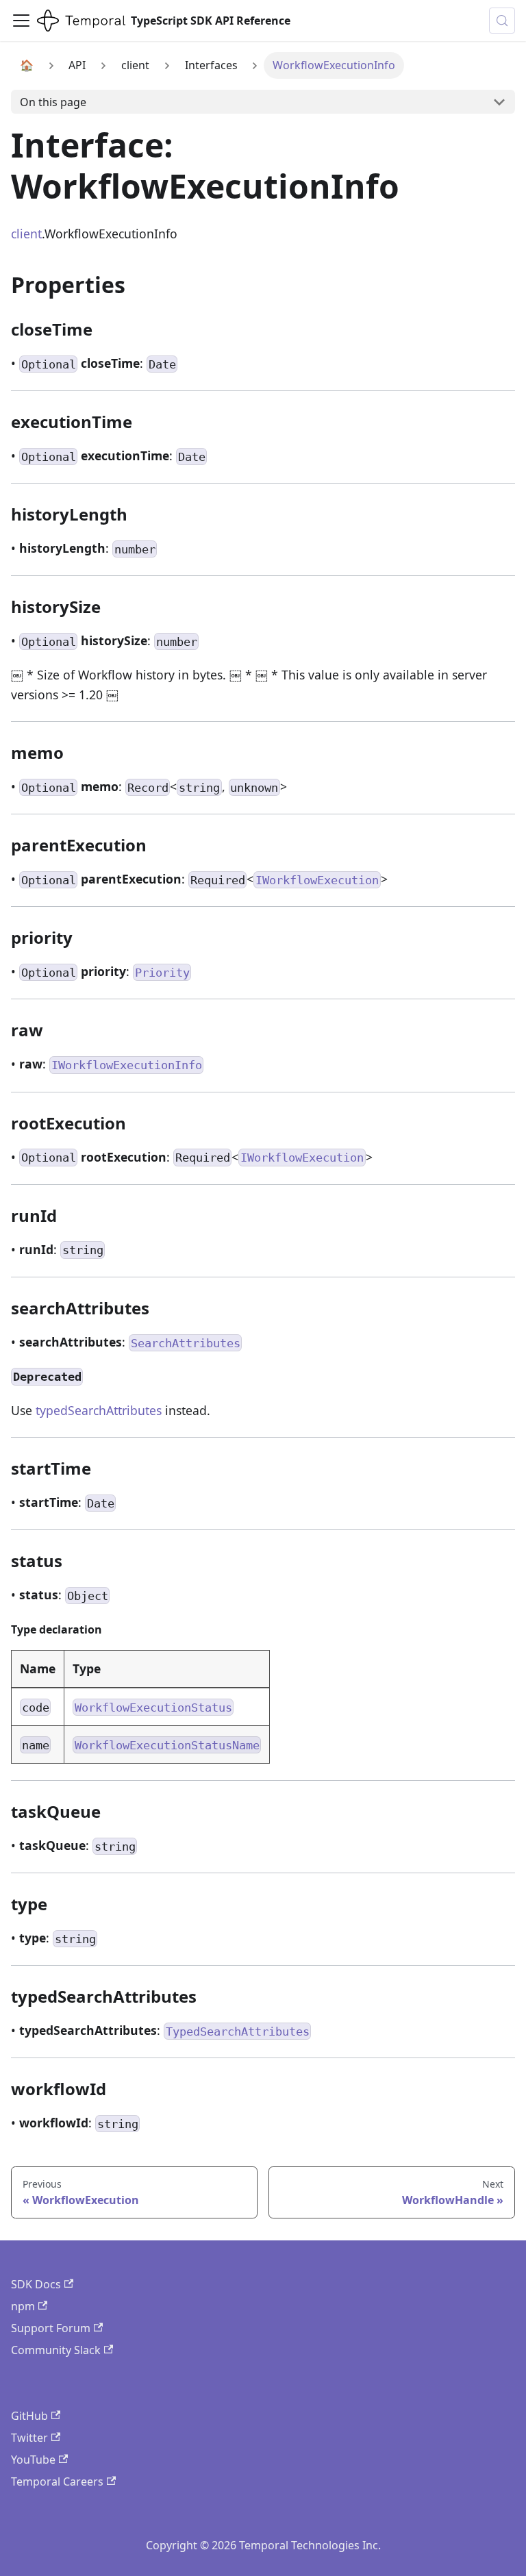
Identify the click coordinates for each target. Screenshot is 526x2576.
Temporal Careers (57, 2481)
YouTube (33, 2460)
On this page (53, 102)
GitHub (29, 2416)
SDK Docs (36, 2284)
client (26, 234)
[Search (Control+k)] (502, 21)
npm (23, 2306)
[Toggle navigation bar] (21, 21)
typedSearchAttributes (99, 1410)
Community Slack (56, 2350)
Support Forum (51, 2328)
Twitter (29, 2438)
